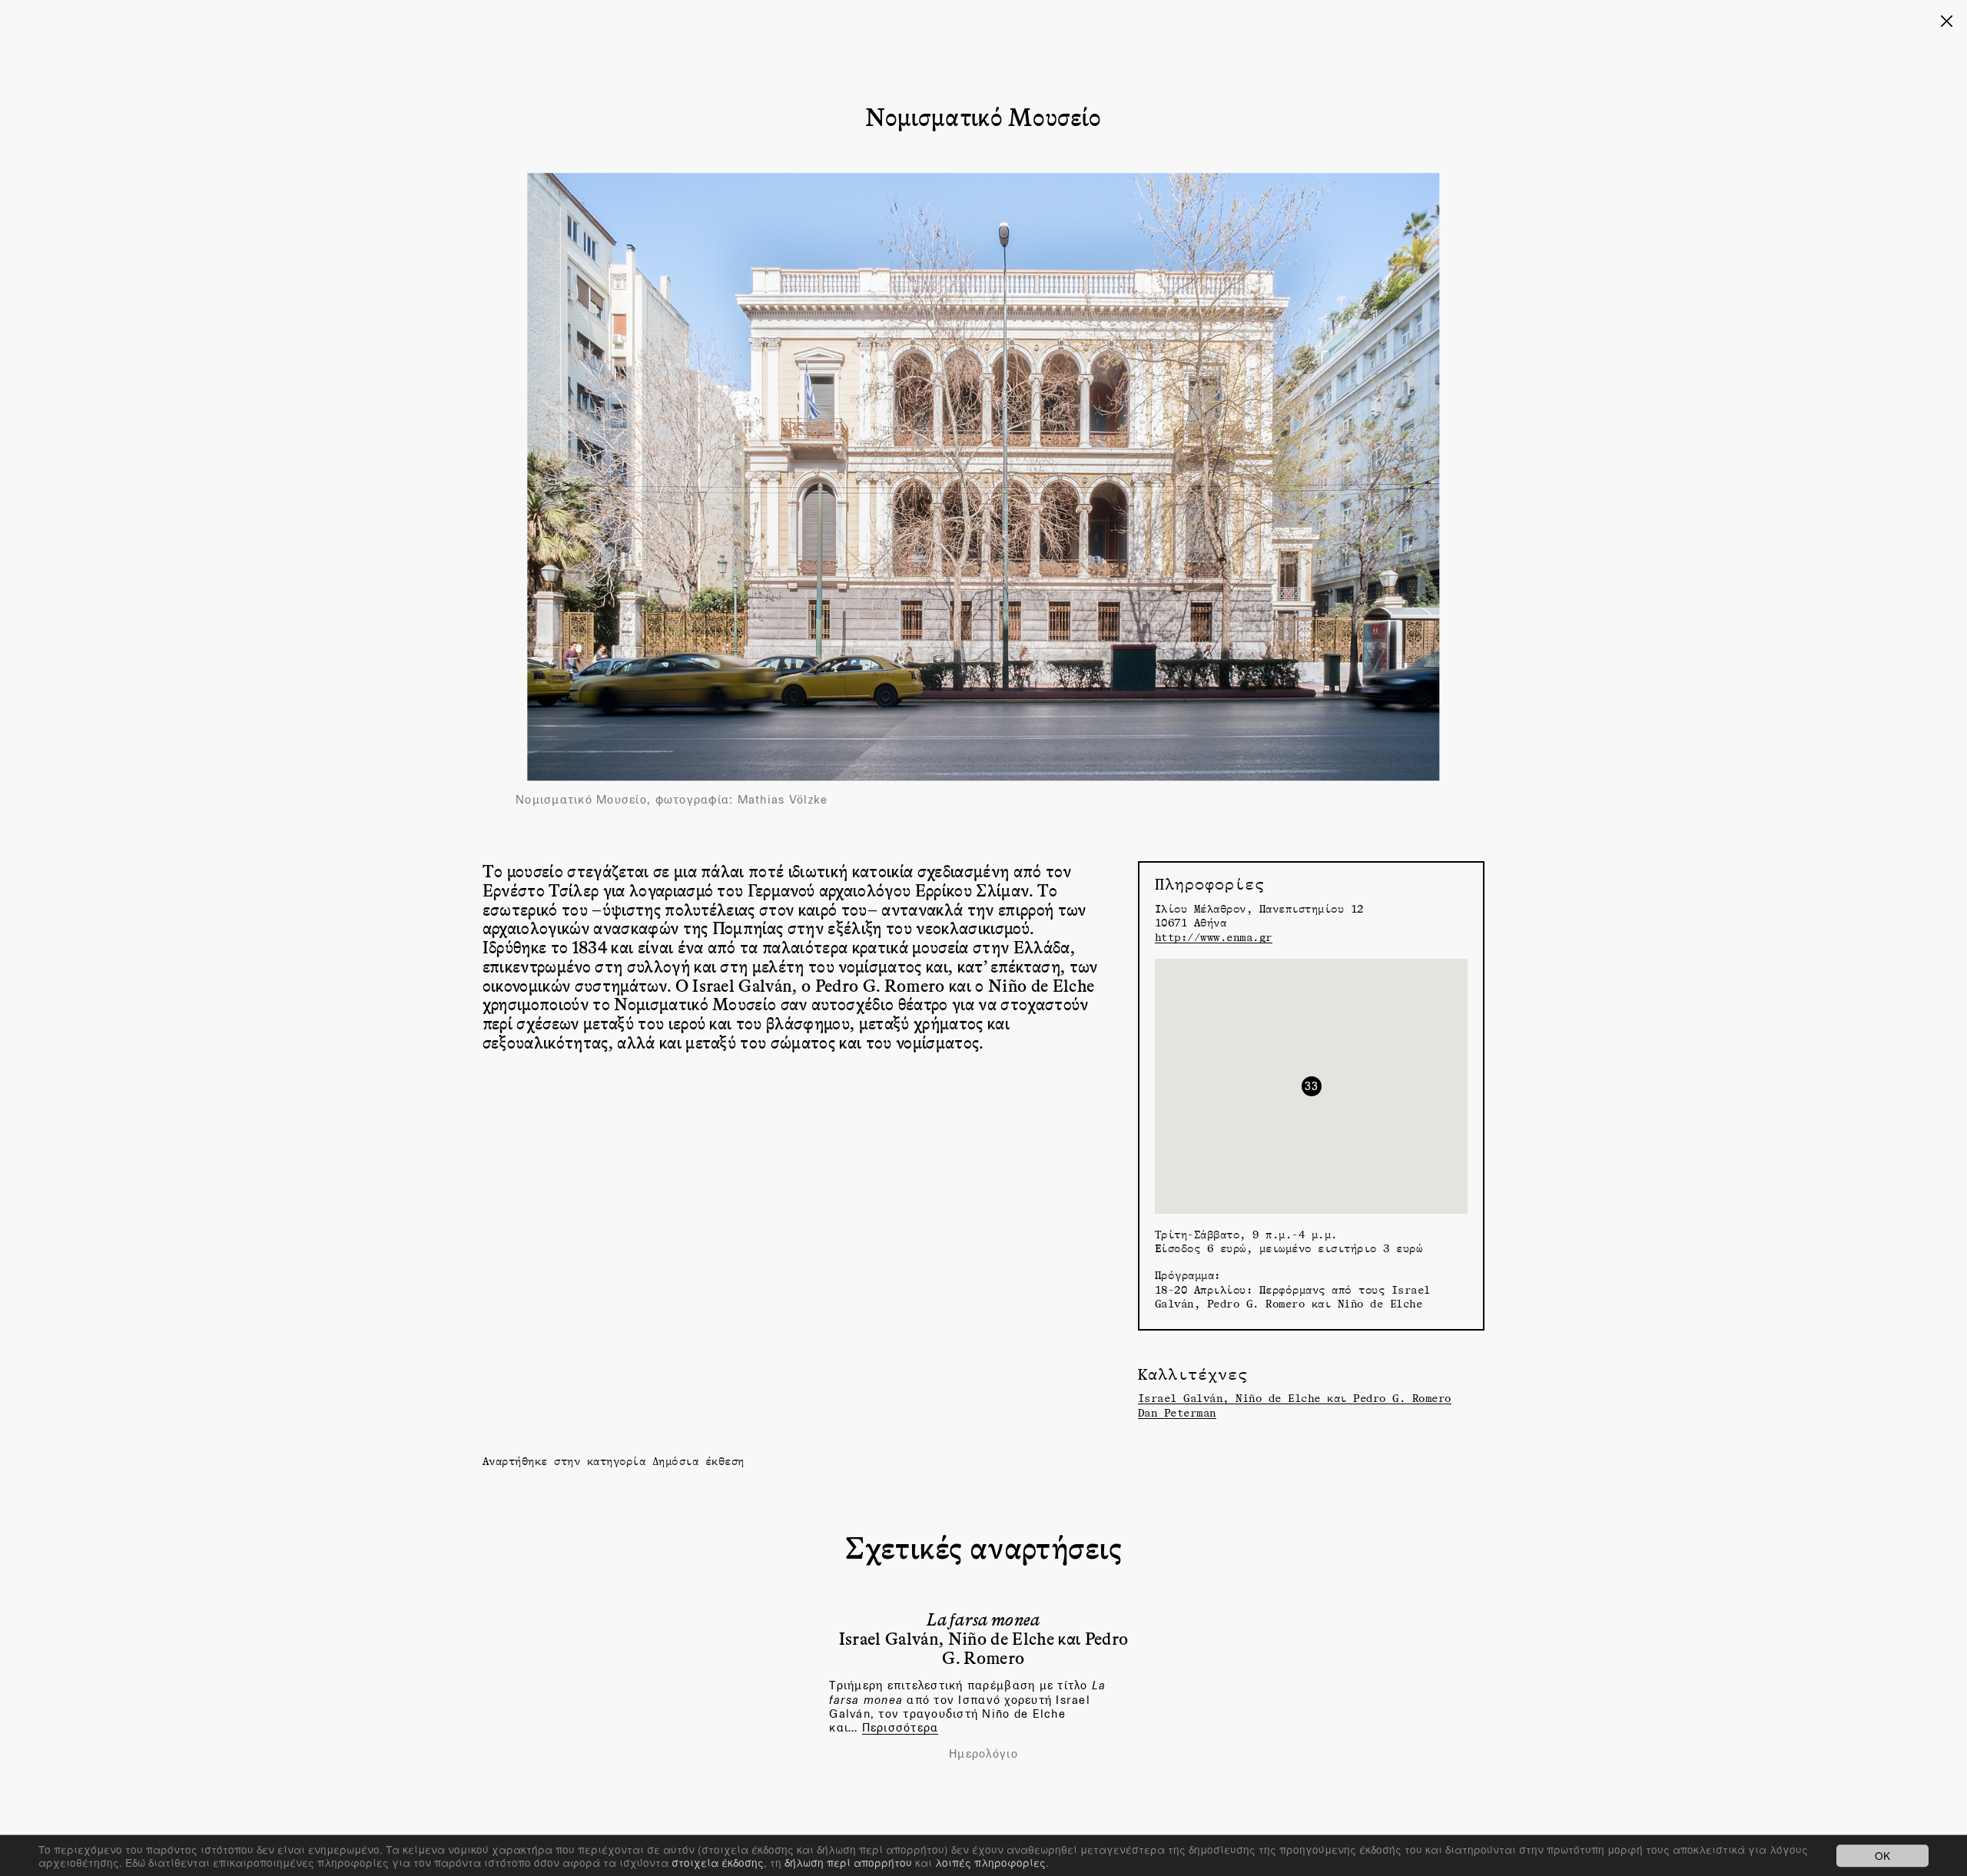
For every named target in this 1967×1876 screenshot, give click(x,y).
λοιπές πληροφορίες (990, 1862)
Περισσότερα (901, 1727)
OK (1882, 1855)
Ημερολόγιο (983, 1754)
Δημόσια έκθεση (698, 1461)
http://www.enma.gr (1214, 937)
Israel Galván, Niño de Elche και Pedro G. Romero (1295, 1398)
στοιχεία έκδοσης (718, 1862)
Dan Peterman (1177, 1412)
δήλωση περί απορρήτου (848, 1862)
